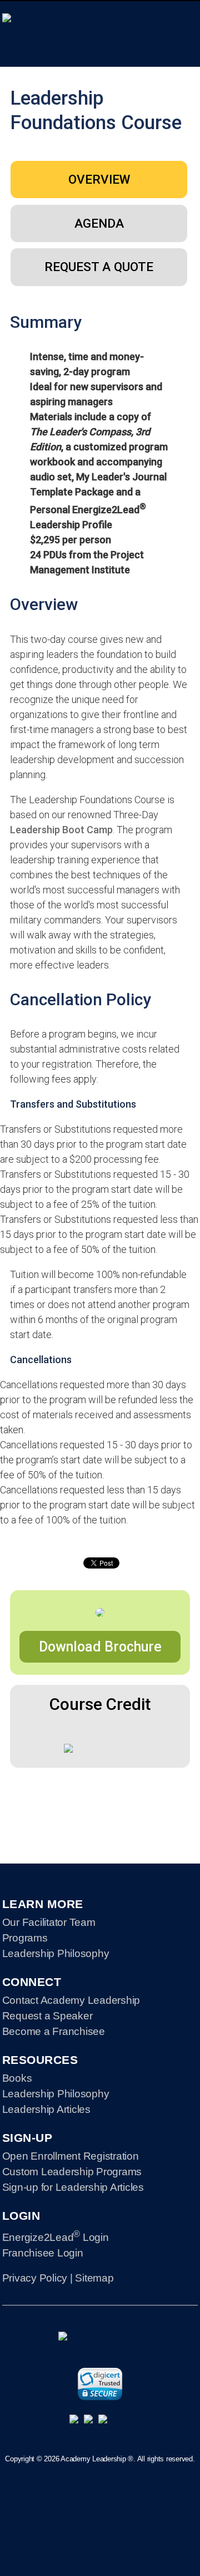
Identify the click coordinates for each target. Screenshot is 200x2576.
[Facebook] (100, 2422)
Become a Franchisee (54, 2031)
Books (17, 2078)
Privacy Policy (35, 2278)
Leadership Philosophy (56, 1953)
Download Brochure (100, 1647)
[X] (86, 2422)
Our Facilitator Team (49, 1922)
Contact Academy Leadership (71, 2000)
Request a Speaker (47, 2016)
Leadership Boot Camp (61, 830)
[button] (100, 2384)
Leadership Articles (46, 2109)
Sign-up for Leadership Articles (73, 2187)
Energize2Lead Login (56, 2237)
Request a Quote (99, 267)
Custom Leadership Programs (72, 2172)
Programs (25, 1938)
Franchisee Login (43, 2253)
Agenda (99, 223)
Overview (99, 179)
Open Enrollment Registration (71, 2156)
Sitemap (94, 2278)
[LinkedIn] (71, 2422)
